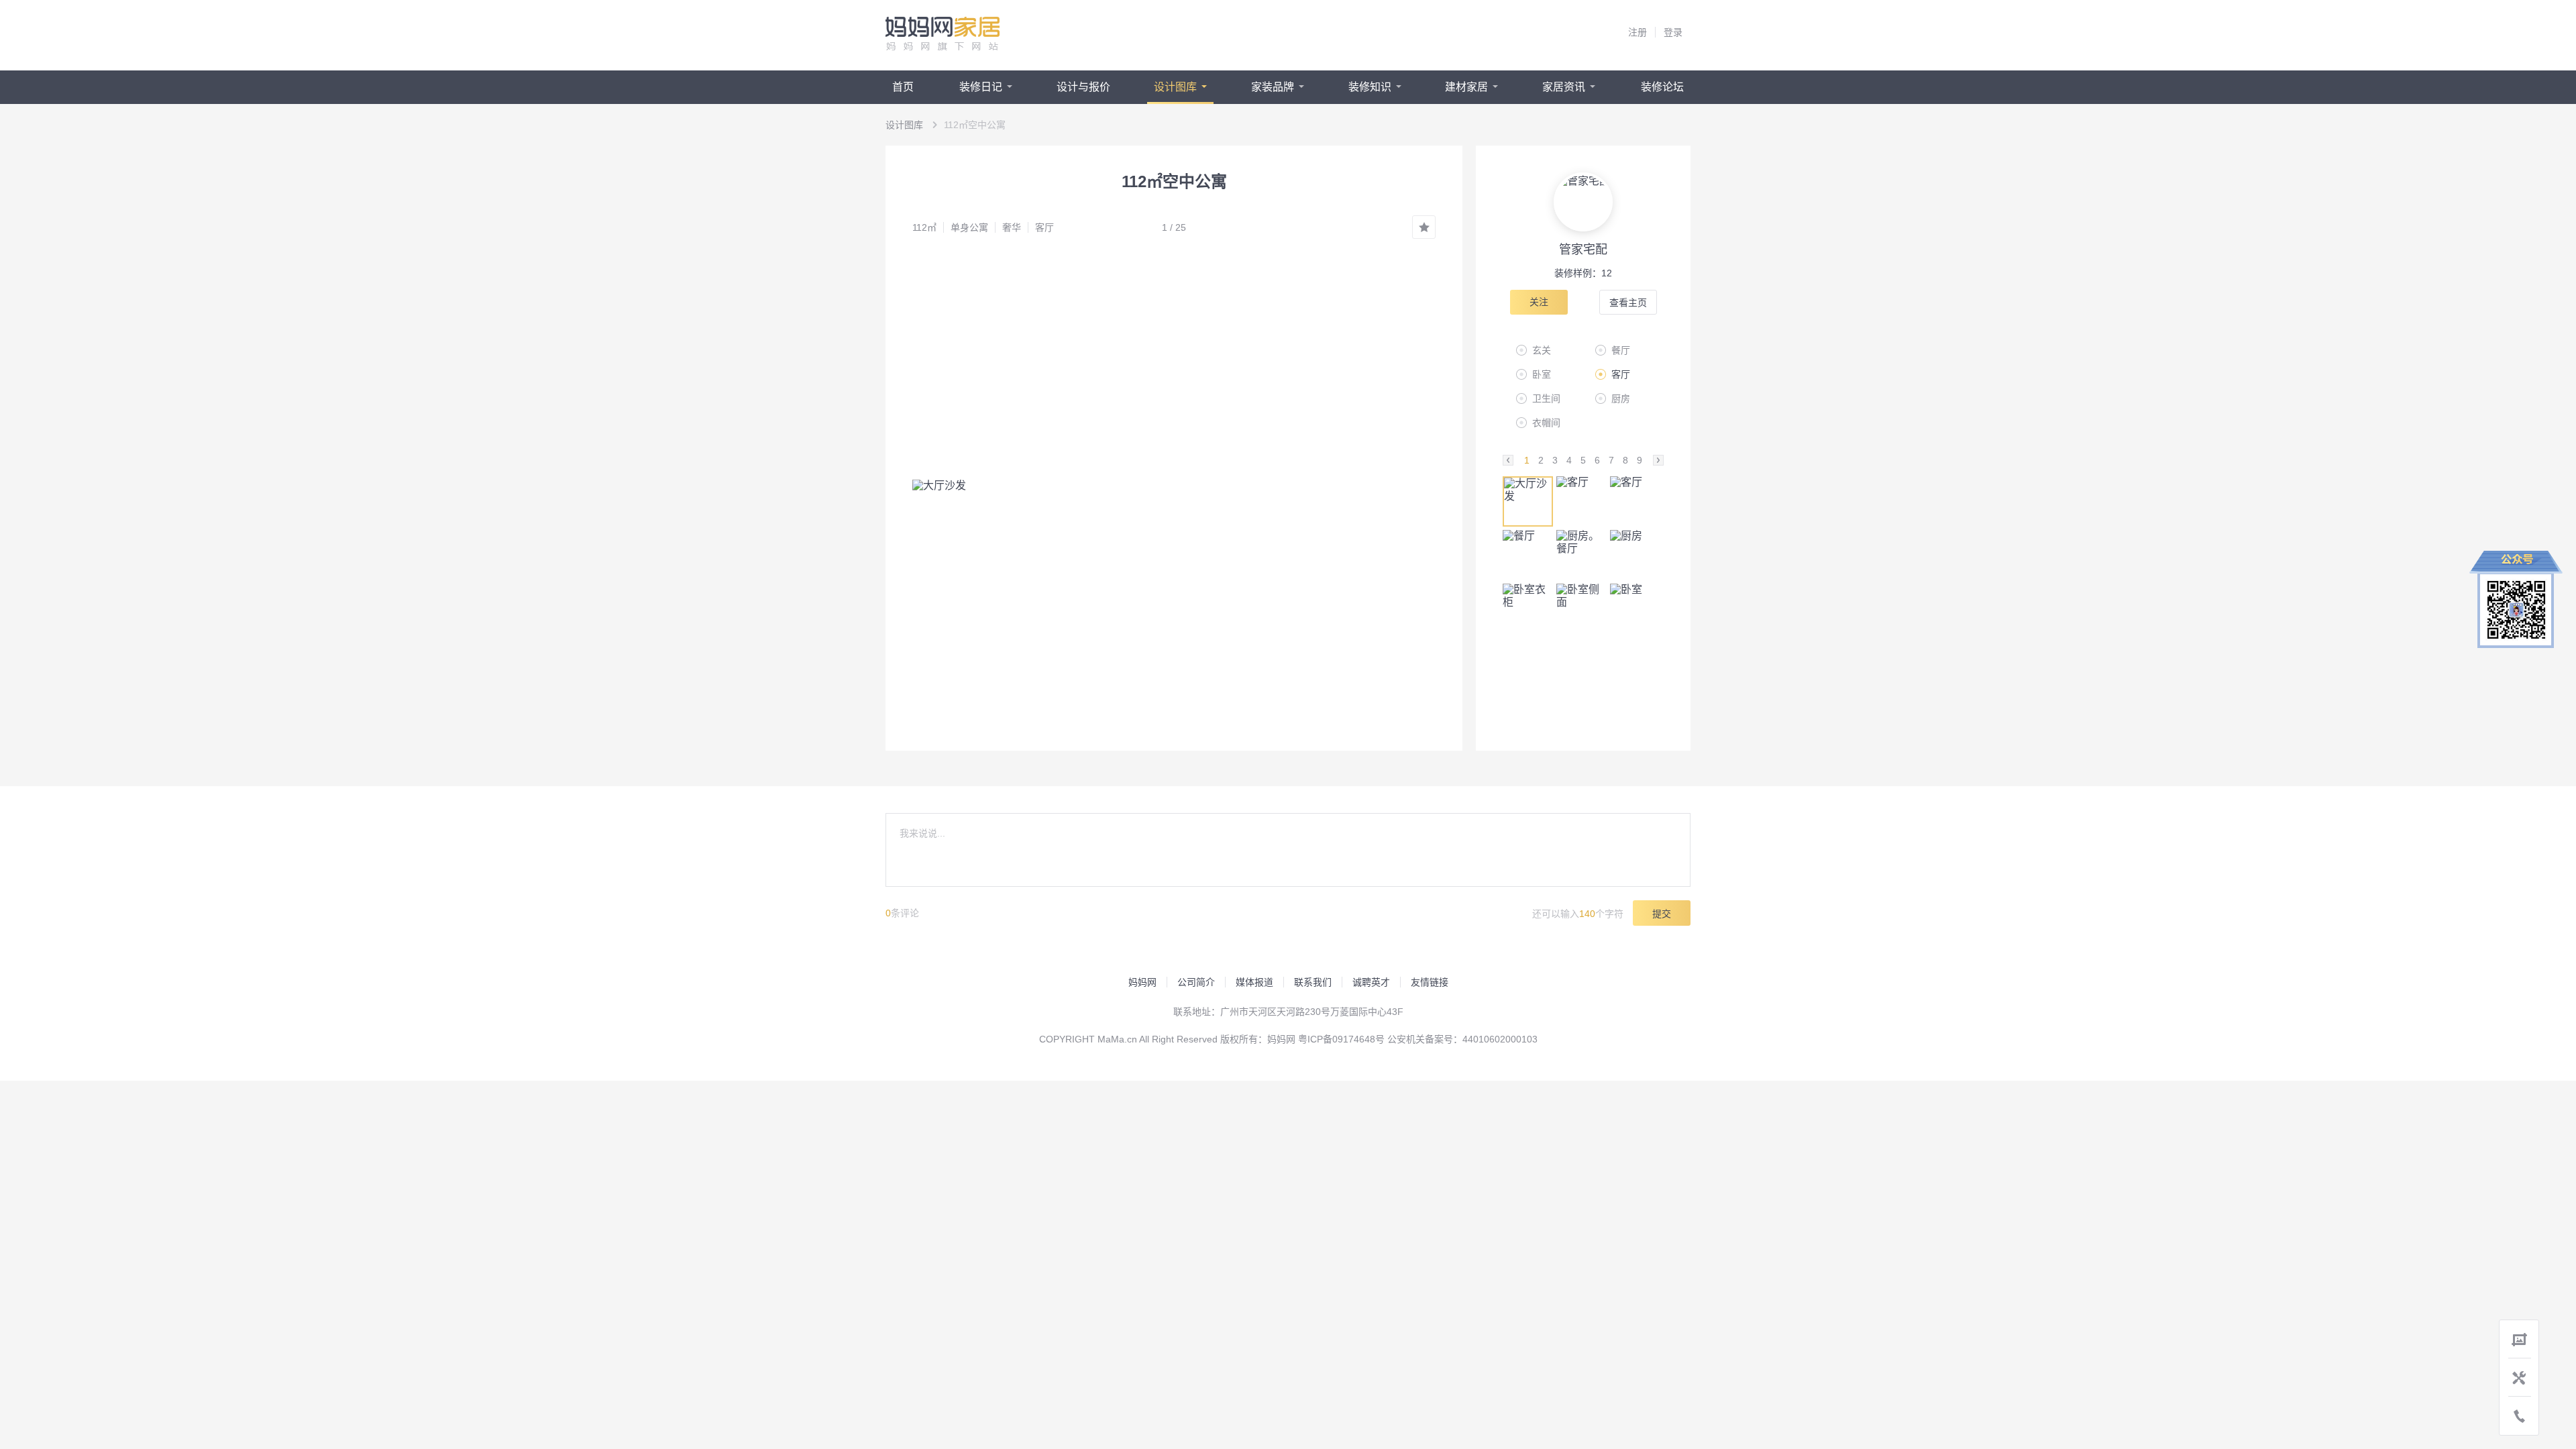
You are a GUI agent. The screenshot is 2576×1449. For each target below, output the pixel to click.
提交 (1662, 914)
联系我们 (1313, 982)
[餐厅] (1528, 555)
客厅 (1044, 227)
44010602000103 (1500, 1039)
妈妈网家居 (943, 34)
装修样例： (1583, 273)
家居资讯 (1564, 87)
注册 (1638, 32)
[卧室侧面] (1581, 609)
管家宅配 (1583, 250)
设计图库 (1175, 87)
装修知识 (1370, 87)
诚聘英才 (1371, 982)
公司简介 (1196, 982)
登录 (1673, 32)
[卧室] (1635, 609)
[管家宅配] (1583, 202)
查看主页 (1628, 303)
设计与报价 (1083, 87)
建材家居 (1466, 87)
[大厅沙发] (1528, 501)
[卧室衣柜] (1528, 609)
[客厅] (1581, 501)
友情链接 (1430, 982)
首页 (903, 87)
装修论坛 (1662, 87)
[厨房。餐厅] (1581, 555)
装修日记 (981, 87)
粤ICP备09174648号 (1341, 1039)
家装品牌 (1273, 87)
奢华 (1012, 227)
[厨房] (1635, 555)
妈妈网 (1142, 982)
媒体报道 (1254, 982)
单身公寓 (969, 227)
